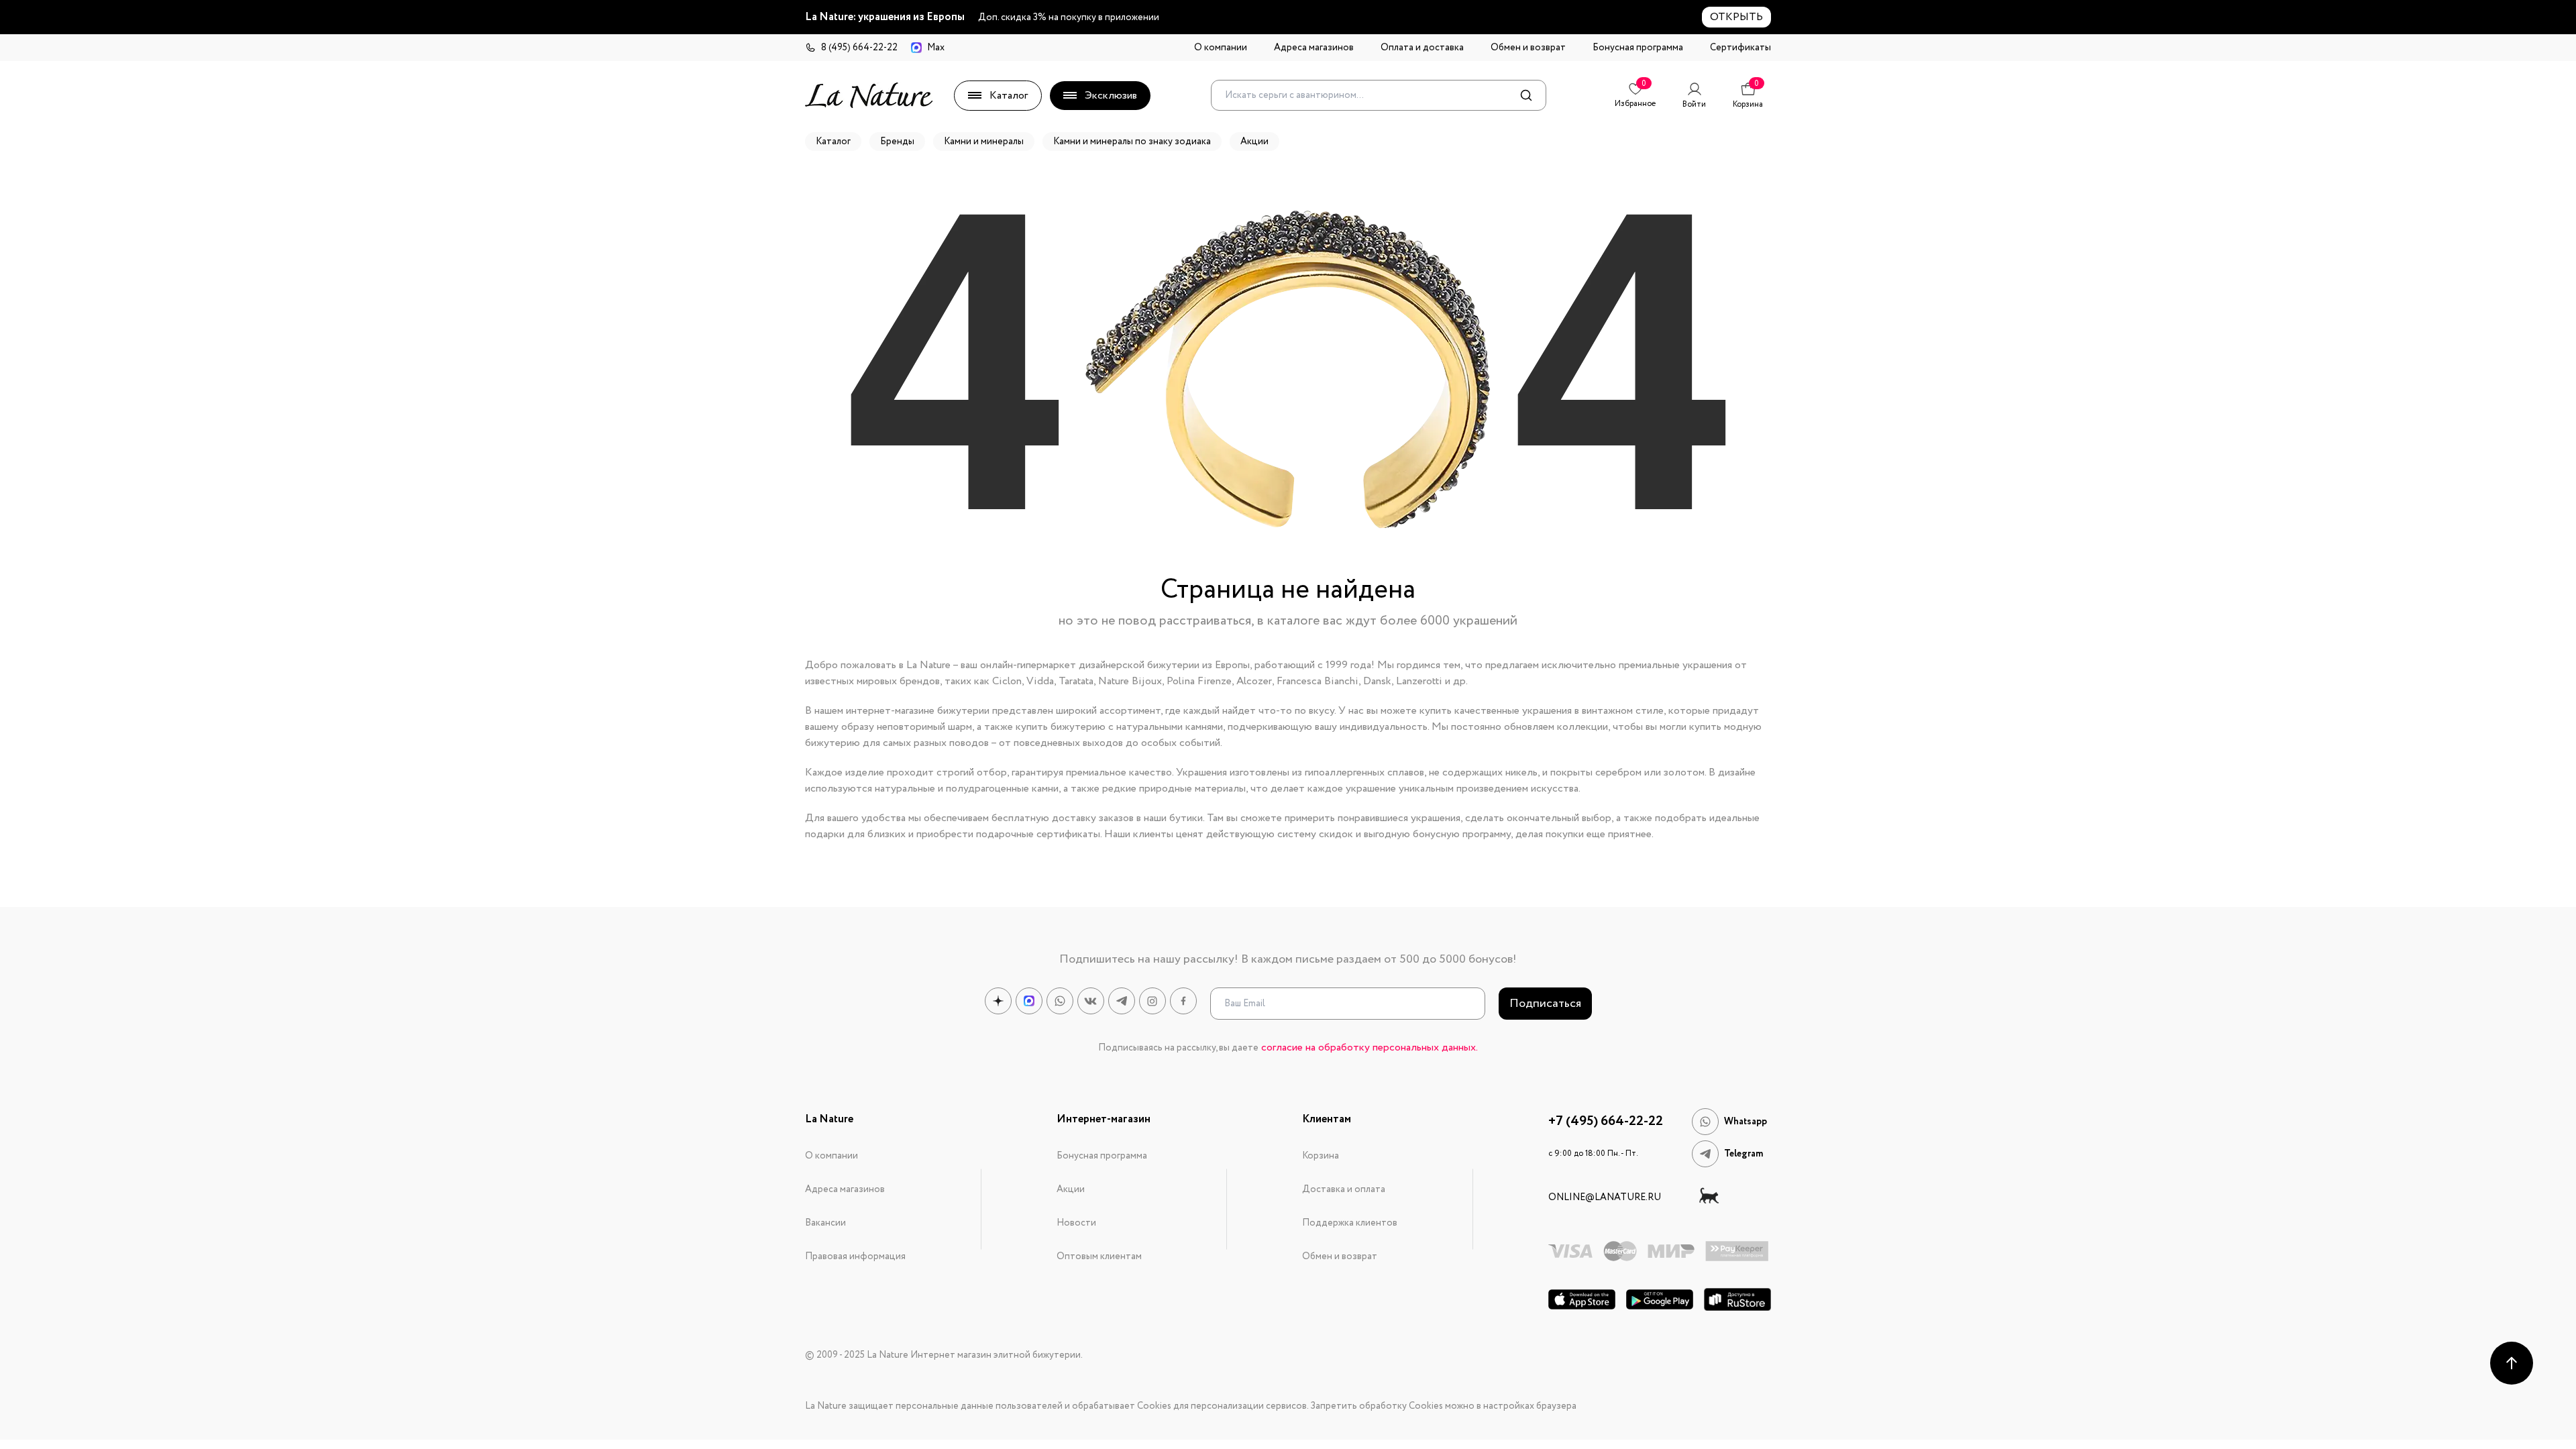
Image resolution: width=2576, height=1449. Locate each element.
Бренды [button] (897, 142)
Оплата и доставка (1422, 48)
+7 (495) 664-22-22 (1606, 1122)
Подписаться (1545, 1004)
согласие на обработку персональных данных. (1370, 1048)
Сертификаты (1740, 48)
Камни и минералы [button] (984, 142)
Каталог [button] (833, 142)
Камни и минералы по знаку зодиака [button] (1132, 142)
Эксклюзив (1111, 96)
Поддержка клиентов (1350, 1223)
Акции (1071, 1189)
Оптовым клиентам (1099, 1256)
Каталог (1009, 96)
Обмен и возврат (1528, 48)
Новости (1076, 1223)
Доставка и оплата (1344, 1189)
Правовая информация (855, 1256)
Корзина (1321, 1156)
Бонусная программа (1638, 48)
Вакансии (825, 1223)
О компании (1221, 48)
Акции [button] (1254, 142)
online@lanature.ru (1605, 1197)
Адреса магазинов (1314, 48)
